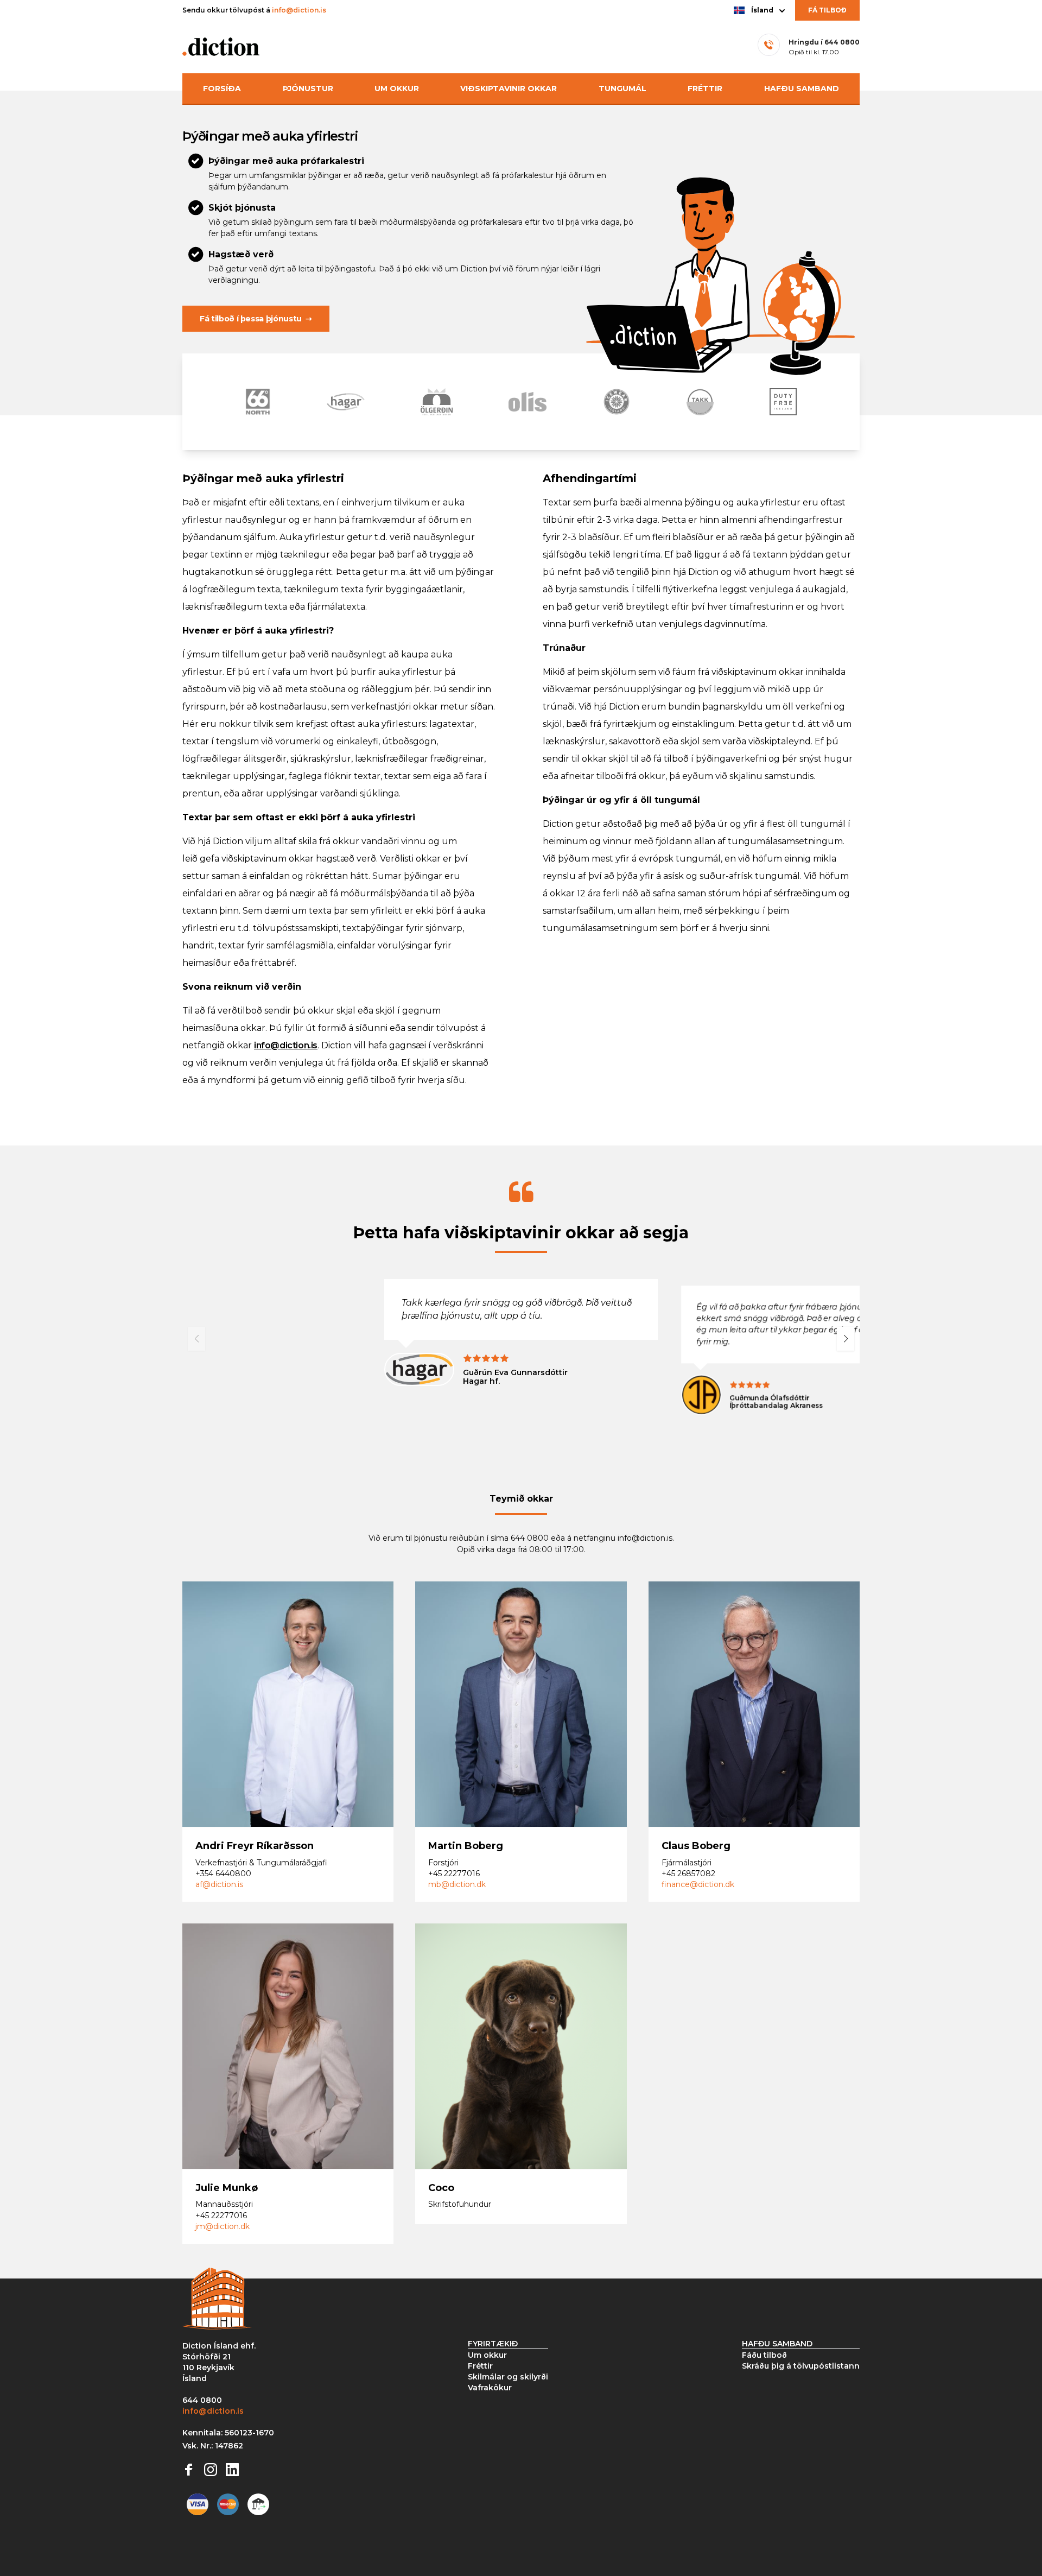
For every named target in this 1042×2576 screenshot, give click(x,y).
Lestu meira (235, 1729)
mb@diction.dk (457, 1884)
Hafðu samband (802, 88)
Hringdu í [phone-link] (824, 42)
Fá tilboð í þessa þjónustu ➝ (256, 319)
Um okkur (397, 88)
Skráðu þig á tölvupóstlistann (801, 2366)
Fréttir (705, 88)
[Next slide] (846, 1339)
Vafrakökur (490, 2388)
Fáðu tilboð (764, 2355)
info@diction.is (299, 10)
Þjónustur (308, 88)
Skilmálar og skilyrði (508, 2377)
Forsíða (222, 88)
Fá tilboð (827, 10)
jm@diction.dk (223, 2226)
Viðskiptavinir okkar (509, 88)
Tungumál (622, 88)
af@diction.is (219, 1884)
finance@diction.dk (698, 1884)
